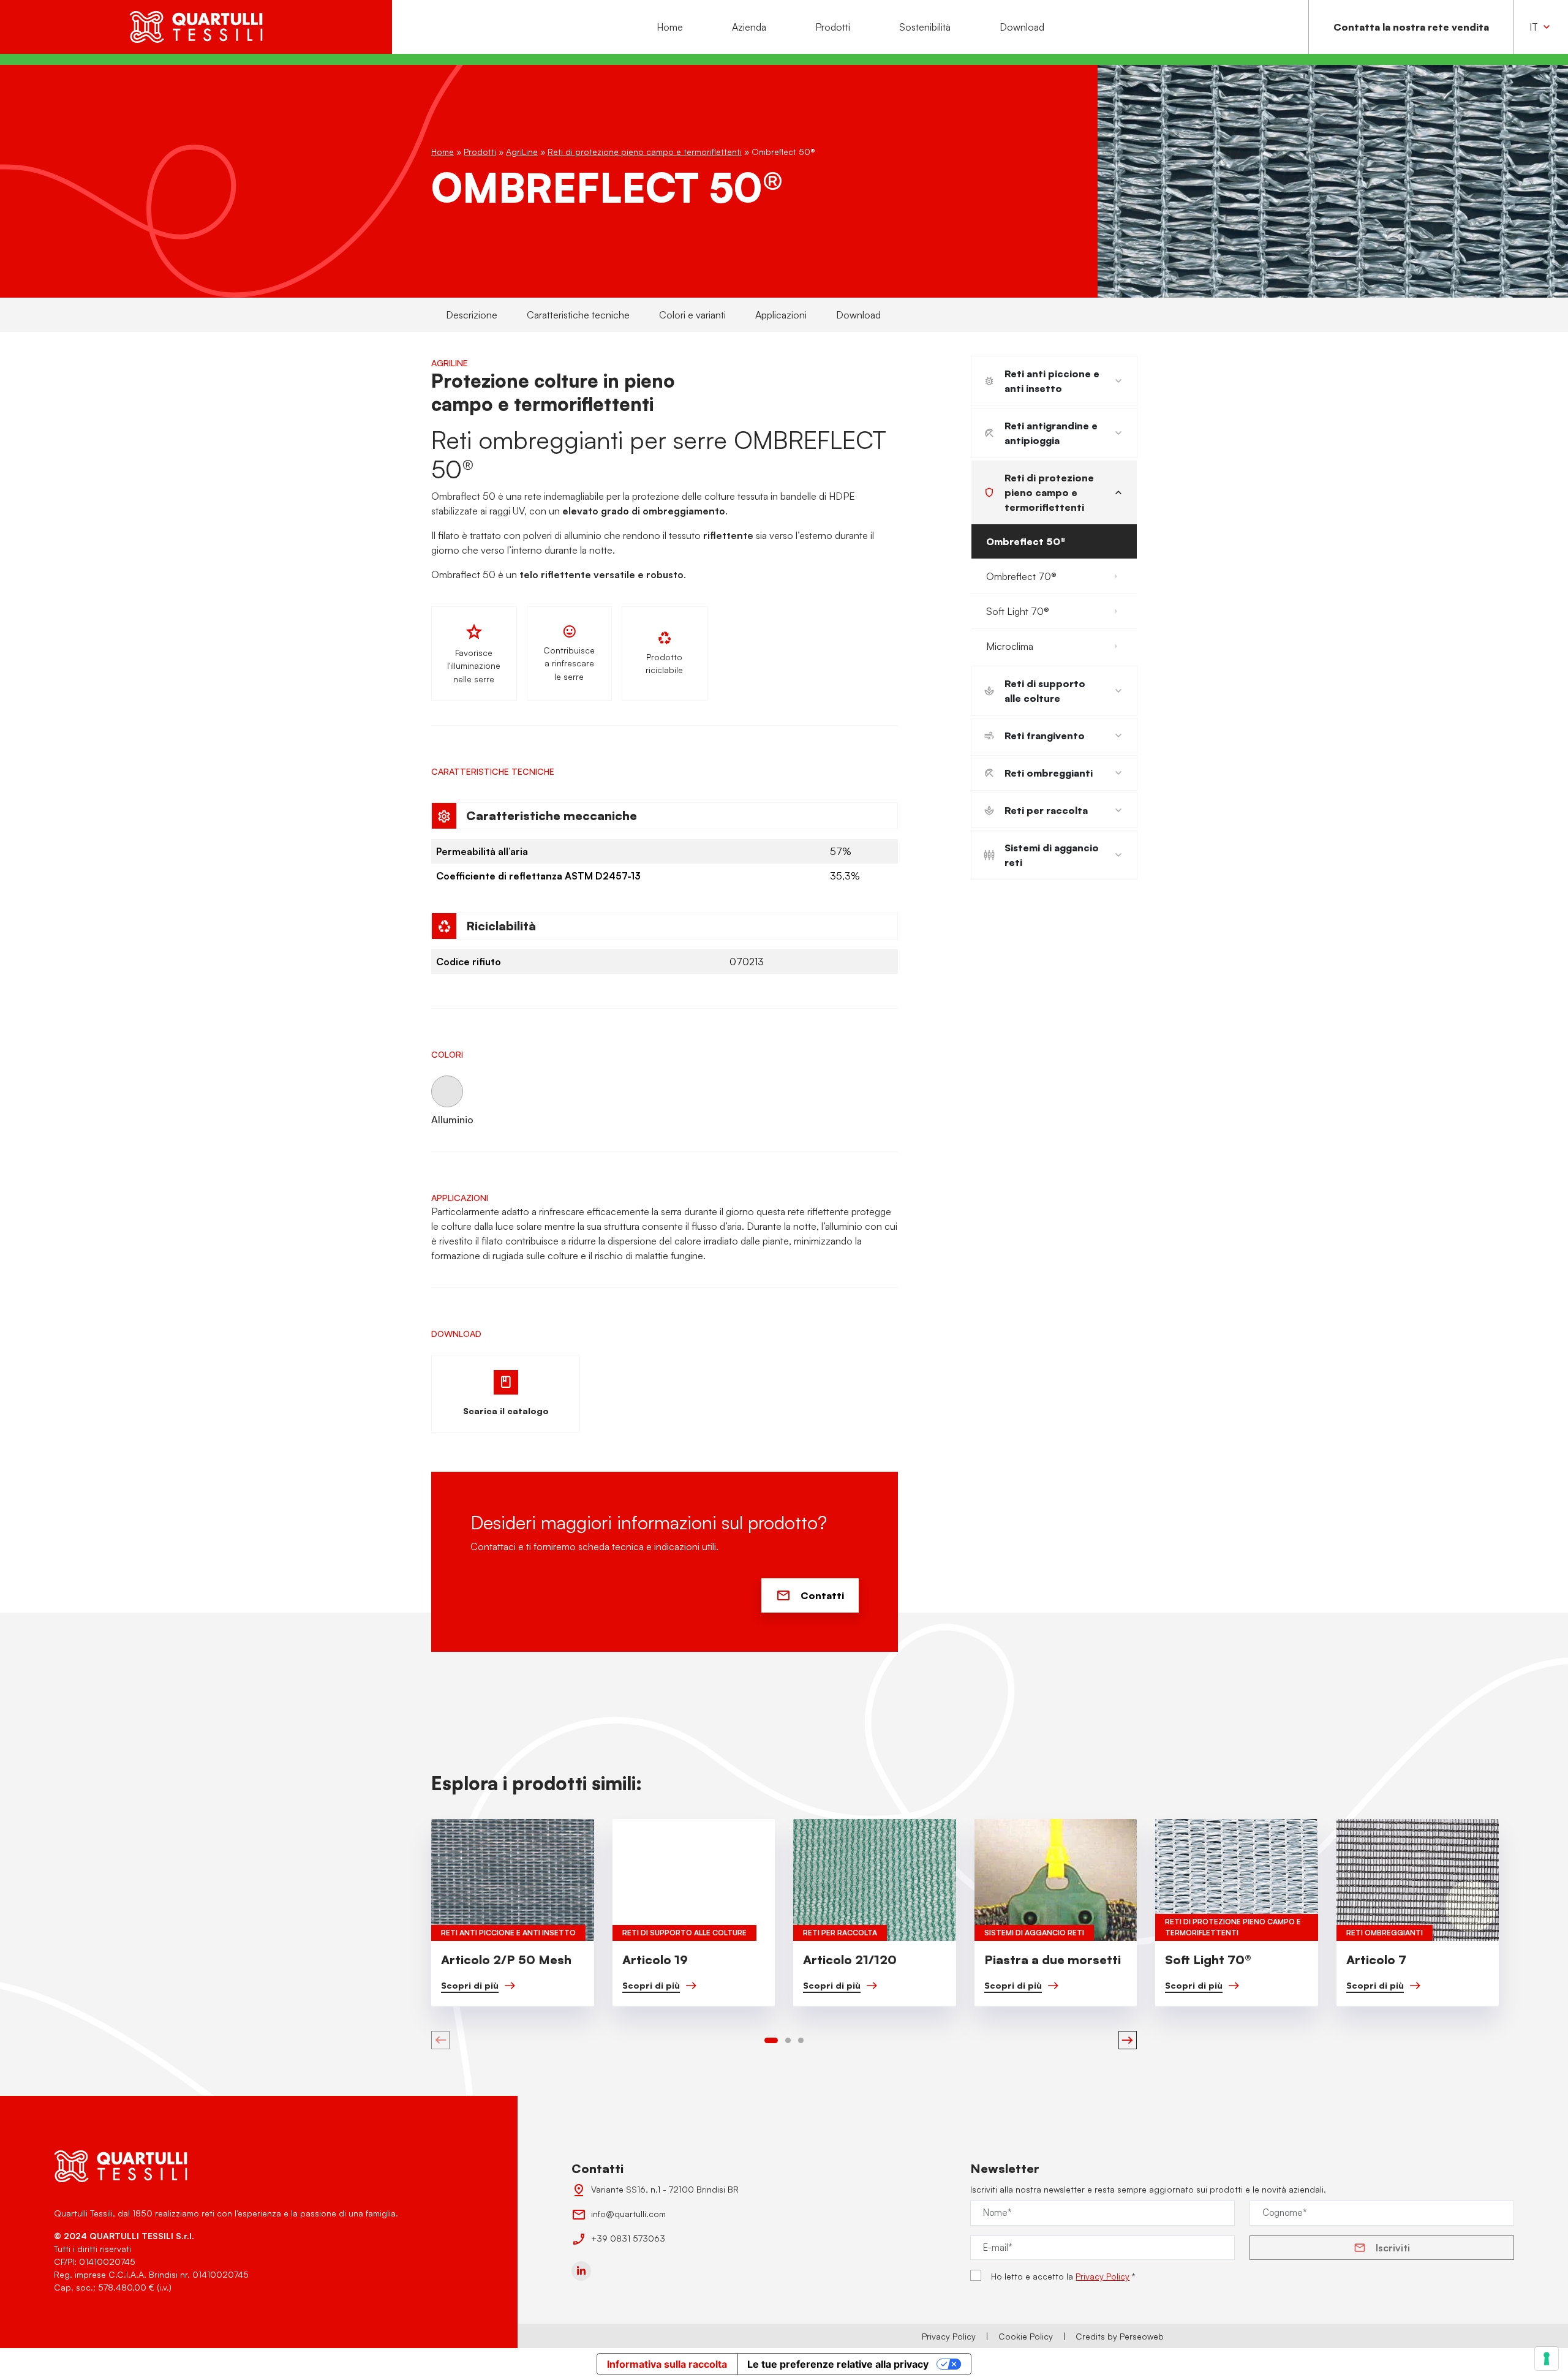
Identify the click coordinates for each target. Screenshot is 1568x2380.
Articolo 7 (1376, 1960)
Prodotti (833, 27)
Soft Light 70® (1018, 611)
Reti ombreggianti (1049, 773)
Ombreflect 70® (1021, 576)
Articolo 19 (655, 1960)
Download (1022, 27)
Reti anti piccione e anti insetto (1052, 381)
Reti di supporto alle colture (1045, 691)
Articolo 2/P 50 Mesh (506, 1960)
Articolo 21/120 (850, 1960)
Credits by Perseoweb (1120, 2336)
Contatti (822, 1595)
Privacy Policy (1102, 2276)
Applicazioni (781, 315)
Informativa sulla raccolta (667, 2364)
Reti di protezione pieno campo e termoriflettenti (645, 152)
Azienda (749, 27)
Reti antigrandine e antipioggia (1051, 433)
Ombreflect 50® (1026, 541)
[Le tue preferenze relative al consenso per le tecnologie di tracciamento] (1547, 2359)
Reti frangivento (1045, 736)
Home (670, 27)
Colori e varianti (692, 315)
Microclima (1010, 646)
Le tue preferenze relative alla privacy (838, 2364)
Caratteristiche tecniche (578, 315)
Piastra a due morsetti (1053, 1960)
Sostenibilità (925, 27)
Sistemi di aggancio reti (1052, 855)
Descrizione (472, 315)
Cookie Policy (1026, 2336)
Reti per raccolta (1046, 810)
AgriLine (522, 152)
